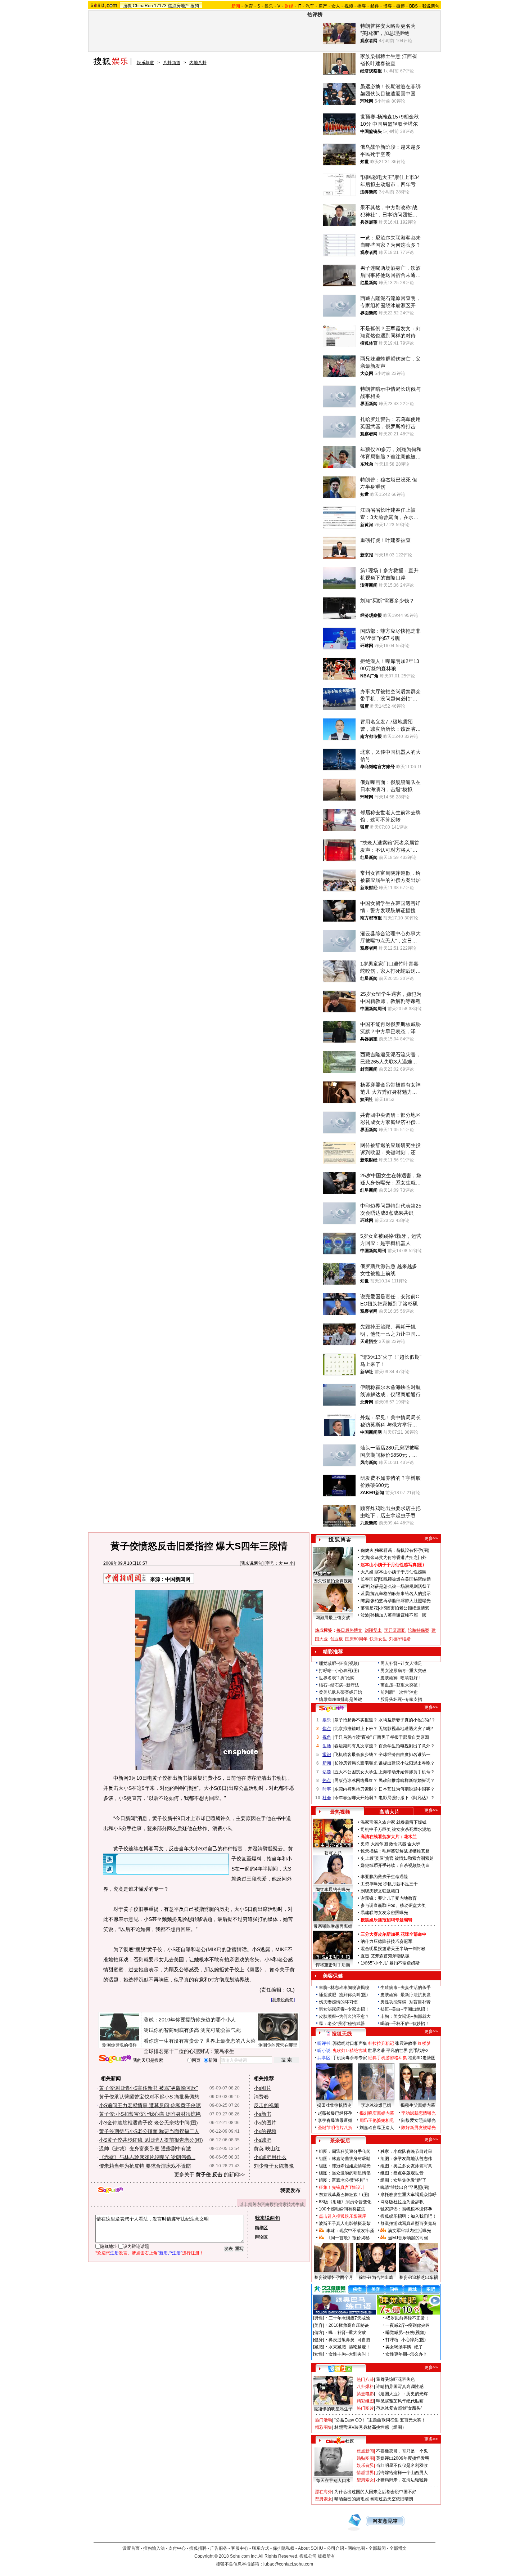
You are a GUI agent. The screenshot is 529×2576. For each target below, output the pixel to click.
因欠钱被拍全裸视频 (333, 1581)
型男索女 (365, 2480)
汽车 (310, 6)
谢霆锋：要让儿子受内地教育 (389, 1898)
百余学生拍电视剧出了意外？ (407, 1746)
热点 (327, 1780)
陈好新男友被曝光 (419, 2128)
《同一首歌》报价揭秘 (348, 2238)
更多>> (431, 1538)
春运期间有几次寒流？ (356, 1746)
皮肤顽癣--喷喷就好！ (401, 1678)
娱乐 (269, 6)
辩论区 (261, 2237)
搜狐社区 (340, 2369)
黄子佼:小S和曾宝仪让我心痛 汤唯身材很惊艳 (150, 2114)
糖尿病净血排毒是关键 (340, 1699)
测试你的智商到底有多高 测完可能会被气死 (192, 2030)
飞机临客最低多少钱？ (356, 1755)
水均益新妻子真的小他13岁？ (407, 1720)
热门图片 (365, 2408)
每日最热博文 (349, 1630)
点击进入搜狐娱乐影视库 (343, 2216)
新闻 (327, 1763)
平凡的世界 (397, 2051)
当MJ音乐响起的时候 (408, 2238)
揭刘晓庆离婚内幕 (377, 2113)
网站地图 (356, 2548)
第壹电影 (365, 2394)
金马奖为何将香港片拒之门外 (398, 1558)
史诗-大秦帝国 (374, 1844)
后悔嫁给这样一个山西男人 (402, 2473)
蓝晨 (365, 1594)
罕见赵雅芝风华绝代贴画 (400, 2401)
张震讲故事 (406, 2043)
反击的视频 (266, 2105)
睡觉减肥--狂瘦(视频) (339, 1663)
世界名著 (376, 2051)
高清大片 (389, 1812)
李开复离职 (395, 1630)
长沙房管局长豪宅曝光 (356, 1763)
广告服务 (219, 2548)
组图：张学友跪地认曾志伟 (406, 2159)
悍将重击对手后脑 (333, 1965)
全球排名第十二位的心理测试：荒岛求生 (189, 2051)
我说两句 (431, 6)
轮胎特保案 (419, 1630)
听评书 (324, 2043)
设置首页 (131, 2548)
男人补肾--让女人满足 (401, 1663)
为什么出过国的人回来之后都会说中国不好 (375, 2492)
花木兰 (410, 1837)
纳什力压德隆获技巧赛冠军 (386, 1941)
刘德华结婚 (400, 1639)
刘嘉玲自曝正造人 (377, 2128)
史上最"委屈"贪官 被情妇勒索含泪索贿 (397, 1858)
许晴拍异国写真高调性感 (400, 2387)
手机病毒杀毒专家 (350, 2058)
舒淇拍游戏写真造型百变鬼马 (408, 2223)
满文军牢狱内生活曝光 (410, 2231)
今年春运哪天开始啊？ (356, 1798)
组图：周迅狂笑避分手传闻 (345, 2151)
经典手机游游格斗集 (388, 2058)
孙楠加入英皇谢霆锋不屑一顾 (398, 1615)
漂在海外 (324, 2492)
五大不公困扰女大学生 (356, 1772)
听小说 (324, 2051)
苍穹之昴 (333, 1853)
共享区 (324, 2058)
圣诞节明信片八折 (335, 2128)
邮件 (375, 6)
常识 (327, 1755)
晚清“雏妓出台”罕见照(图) (405, 2187)
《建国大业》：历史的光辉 (402, 2394)
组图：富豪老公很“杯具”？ (344, 2180)
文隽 (365, 1558)
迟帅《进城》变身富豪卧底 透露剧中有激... (147, 2149)
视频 (349, 6)
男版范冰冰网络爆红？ (356, 1780)
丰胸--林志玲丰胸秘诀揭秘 (344, 1988)
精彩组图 (365, 2401)
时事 (327, 1789)
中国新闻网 (178, 1579)
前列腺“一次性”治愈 (399, 1692)
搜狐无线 (342, 2034)
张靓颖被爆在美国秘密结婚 (405, 1579)
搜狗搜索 (115, 2059)
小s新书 (263, 2114)
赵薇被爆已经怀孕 (335, 2113)
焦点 (327, 1729)
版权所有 (326, 2556)
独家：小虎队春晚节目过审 (406, 2151)
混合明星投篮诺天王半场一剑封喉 (393, 1949)
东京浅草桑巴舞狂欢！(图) (344, 2195)
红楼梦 (424, 2043)
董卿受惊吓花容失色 (395, 2379)
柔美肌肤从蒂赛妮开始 (340, 1692)
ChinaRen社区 (340, 2440)
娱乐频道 (145, 63)
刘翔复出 (373, 1630)
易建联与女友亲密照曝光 (384, 1913)
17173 (160, 6)
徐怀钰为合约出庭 (376, 2277)
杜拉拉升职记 (381, 2043)
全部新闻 (377, 2548)
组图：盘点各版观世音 (402, 2173)
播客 (362, 6)
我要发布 (290, 2190)
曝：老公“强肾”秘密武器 (342, 2024)
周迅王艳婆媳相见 (377, 2120)
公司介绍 (335, 2548)
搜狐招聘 (198, 2548)
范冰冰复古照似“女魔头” (399, 2408)
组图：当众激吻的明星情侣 (345, 2173)
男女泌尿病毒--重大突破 (403, 1671)
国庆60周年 (356, 1639)
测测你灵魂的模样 (119, 2045)
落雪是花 (369, 1608)
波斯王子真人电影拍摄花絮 (345, 2223)
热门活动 (324, 2420)
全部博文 (398, 2548)
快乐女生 (378, 1639)
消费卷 (261, 2097)
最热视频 (340, 1812)
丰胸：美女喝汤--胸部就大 (406, 2016)
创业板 (336, 1639)
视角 (327, 1737)
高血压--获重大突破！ (401, 1685)
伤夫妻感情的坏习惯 (338, 2002)
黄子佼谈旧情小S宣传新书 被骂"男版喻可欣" (148, 2088)
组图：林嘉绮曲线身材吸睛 (345, 2159)
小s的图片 (265, 2123)
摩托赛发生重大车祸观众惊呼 (408, 2195)
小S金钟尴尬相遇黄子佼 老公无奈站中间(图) (148, 2123)
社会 (327, 1798)
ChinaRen (143, 6)
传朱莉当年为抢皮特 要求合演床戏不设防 (145, 2166)
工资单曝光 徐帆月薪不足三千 (389, 1884)
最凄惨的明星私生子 (333, 2409)
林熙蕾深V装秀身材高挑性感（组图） (370, 2427)
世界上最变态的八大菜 (230, 2041)
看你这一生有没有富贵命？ (174, 2041)
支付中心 (177, 2548)
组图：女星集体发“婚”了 (403, 2180)
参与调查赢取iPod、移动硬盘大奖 (393, 1905)
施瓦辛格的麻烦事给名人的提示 (401, 1594)
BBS (413, 6)
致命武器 (398, 1844)
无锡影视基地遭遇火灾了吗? (406, 1729)
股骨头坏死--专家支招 (401, 1699)
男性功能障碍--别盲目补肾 (406, 2002)
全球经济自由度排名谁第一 (404, 1755)
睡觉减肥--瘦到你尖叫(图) (343, 1995)
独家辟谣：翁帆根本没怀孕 (406, 2209)
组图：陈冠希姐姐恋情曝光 (345, 2166)
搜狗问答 (331, 1708)
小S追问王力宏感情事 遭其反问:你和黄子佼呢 (150, 2105)
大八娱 (367, 1572)
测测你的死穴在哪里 (278, 2045)
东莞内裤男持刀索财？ (356, 1789)
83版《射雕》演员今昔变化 (345, 2202)
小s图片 (263, 2088)
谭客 (365, 1586)
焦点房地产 (178, 6)
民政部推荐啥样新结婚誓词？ (407, 1780)
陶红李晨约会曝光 (333, 1890)
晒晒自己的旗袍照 (352, 2499)
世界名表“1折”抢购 (337, 1678)
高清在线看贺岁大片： (382, 1837)
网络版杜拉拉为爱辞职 (402, 2202)
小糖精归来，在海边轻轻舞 (402, 2480)
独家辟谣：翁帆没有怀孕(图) (402, 1550)
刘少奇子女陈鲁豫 (274, 2166)
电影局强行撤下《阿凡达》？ (407, 1798)
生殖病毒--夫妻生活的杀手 (406, 1988)
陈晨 (365, 1601)
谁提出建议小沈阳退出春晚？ (407, 1763)
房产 (323, 6)
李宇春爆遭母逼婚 (335, 2120)
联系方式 (261, 2548)
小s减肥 (263, 2140)
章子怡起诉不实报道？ (356, 1720)
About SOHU (311, 2548)
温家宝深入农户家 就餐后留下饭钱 (394, 1822)
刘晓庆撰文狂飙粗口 (380, 1891)
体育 (249, 6)
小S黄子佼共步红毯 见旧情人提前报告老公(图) (151, 2140)
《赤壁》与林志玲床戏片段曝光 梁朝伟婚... (147, 2157)
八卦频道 (172, 63)
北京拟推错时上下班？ (356, 1729)
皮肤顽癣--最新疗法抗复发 (406, 1995)
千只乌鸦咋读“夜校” (353, 1737)
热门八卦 (365, 2379)
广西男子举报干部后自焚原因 (401, 1737)
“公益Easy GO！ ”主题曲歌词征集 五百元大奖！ (380, 2420)
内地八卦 (198, 63)
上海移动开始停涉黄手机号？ (407, 1772)
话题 (327, 1772)
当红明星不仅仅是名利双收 (402, 2465)
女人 (336, 6)
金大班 (414, 1844)
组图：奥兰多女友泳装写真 (406, 2166)
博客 (388, 6)
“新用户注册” (170, 2253)
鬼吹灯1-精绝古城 (350, 2051)
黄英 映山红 (267, 2149)
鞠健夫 (367, 1550)
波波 (365, 1615)
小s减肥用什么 (270, 2157)
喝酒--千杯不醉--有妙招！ (405, 2024)
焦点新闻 (365, 2451)
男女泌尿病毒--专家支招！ (344, 2009)
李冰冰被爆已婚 (376, 2105)
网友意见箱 (385, 2521)
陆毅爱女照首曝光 (419, 2120)
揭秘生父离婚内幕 (418, 2105)
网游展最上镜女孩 (333, 1618)
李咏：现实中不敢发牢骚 (350, 2231)
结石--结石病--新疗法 (339, 1685)
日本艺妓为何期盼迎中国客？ (407, 1789)
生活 (327, 1746)
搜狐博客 (340, 1540)
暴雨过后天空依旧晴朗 (392, 2499)
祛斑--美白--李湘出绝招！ (405, 2009)
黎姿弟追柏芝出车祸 (419, 2277)
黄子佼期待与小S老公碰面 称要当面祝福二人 (149, 2131)
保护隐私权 (284, 2548)
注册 (114, 2253)
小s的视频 (265, 2131)
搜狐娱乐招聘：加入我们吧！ (408, 2216)
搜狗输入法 (154, 2548)
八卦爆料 (365, 2387)
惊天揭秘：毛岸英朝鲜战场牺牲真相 (395, 1851)
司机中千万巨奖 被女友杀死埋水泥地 (396, 1829)
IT (299, 6)
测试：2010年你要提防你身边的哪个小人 (190, 2020)
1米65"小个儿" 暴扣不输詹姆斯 (390, 1963)
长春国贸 (369, 1579)
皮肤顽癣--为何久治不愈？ (344, 2016)
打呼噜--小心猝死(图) (339, 1671)
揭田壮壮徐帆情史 (334, 2105)
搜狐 (127, 6)
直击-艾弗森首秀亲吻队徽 (385, 1956)
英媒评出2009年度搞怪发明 (403, 2458)
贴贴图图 (365, 2458)
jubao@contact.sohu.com (288, 2564)
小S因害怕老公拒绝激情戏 (404, 1608)
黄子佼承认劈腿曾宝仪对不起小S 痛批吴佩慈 (149, 2097)
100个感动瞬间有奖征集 (342, 2209)
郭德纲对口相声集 (350, 2043)
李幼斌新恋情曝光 (419, 2113)
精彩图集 (324, 2427)
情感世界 (365, 2473)
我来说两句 (252, 1563)
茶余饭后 (340, 2141)
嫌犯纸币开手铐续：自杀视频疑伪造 (395, 1865)
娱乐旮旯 (365, 2465)
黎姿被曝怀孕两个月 (334, 2277)
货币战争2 (419, 2051)
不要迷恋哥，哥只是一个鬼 (402, 2451)
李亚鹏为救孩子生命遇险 (384, 1877)
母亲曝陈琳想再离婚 (333, 1926)
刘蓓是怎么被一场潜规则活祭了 (401, 1586)
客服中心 (240, 2548)
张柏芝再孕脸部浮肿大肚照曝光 (401, 1601)
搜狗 (195, 6)
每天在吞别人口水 (333, 2481)
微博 (401, 6)
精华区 (261, 2228)
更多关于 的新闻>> (209, 2174)
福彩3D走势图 (422, 2058)
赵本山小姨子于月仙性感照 (401, 1572)
